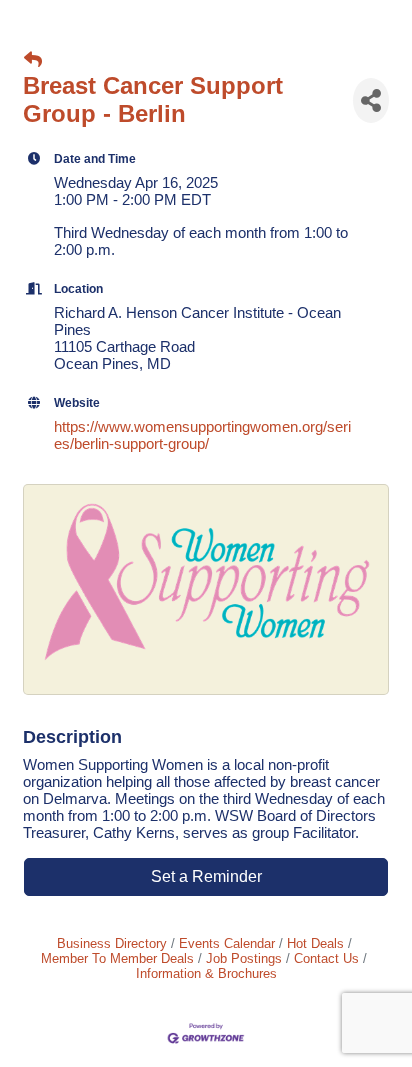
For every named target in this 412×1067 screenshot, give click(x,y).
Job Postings (244, 958)
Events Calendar (227, 943)
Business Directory (112, 943)
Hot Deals (315, 943)
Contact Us (326, 958)
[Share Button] (371, 100)
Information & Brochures (206, 973)
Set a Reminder (206, 876)
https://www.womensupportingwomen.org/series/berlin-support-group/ (202, 435)
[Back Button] (33, 60)
